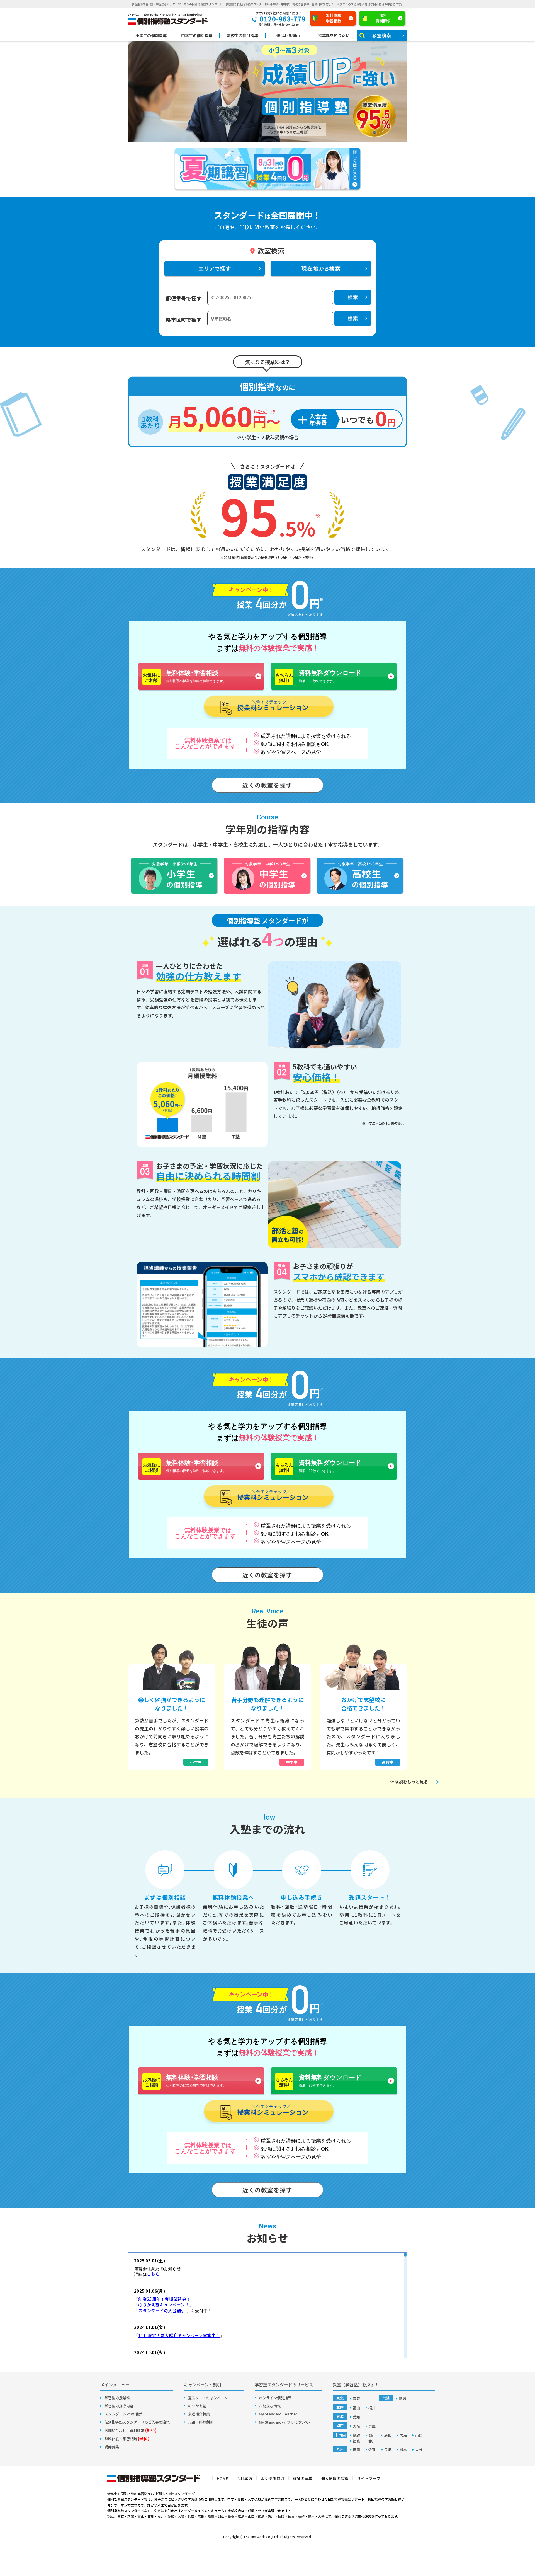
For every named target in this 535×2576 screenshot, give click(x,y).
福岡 (356, 2450)
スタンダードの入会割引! (162, 2310)
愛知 (356, 2417)
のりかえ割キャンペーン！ (164, 2305)
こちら (153, 2274)
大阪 (356, 2426)
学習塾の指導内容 (119, 2406)
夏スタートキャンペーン (208, 2398)
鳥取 (356, 2435)
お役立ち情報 (270, 2406)
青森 (356, 2399)
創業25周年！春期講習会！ (164, 2299)
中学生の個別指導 (197, 36)
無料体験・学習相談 (127, 2439)
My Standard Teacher (278, 2414)
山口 (419, 2435)
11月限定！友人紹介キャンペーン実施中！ (179, 2335)
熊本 (403, 2450)
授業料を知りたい (334, 36)
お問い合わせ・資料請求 (131, 2430)
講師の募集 (303, 2478)
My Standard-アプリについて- (284, 2422)
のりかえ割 (197, 2406)
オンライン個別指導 (275, 2398)
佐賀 (372, 2450)
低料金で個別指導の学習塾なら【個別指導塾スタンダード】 (152, 2494)
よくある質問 (273, 2478)
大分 (419, 2450)
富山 (356, 2408)
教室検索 (382, 35)
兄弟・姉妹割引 (201, 2422)
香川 (372, 2441)
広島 (403, 2435)
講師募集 (112, 2447)
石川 (151, 2516)
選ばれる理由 (288, 36)
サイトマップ (369, 2478)
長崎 (388, 2450)
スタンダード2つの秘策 (124, 2414)
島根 (388, 2435)
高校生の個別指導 (242, 36)
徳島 (356, 2441)
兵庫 (372, 2426)
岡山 (372, 2435)
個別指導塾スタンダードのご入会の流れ (137, 2422)
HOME (222, 2478)
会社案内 (244, 2478)
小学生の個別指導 (151, 36)
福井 (372, 2408)
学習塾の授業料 (117, 2398)
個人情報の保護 (335, 2478)
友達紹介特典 (199, 2414)
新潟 (402, 2399)
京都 (201, 2516)
